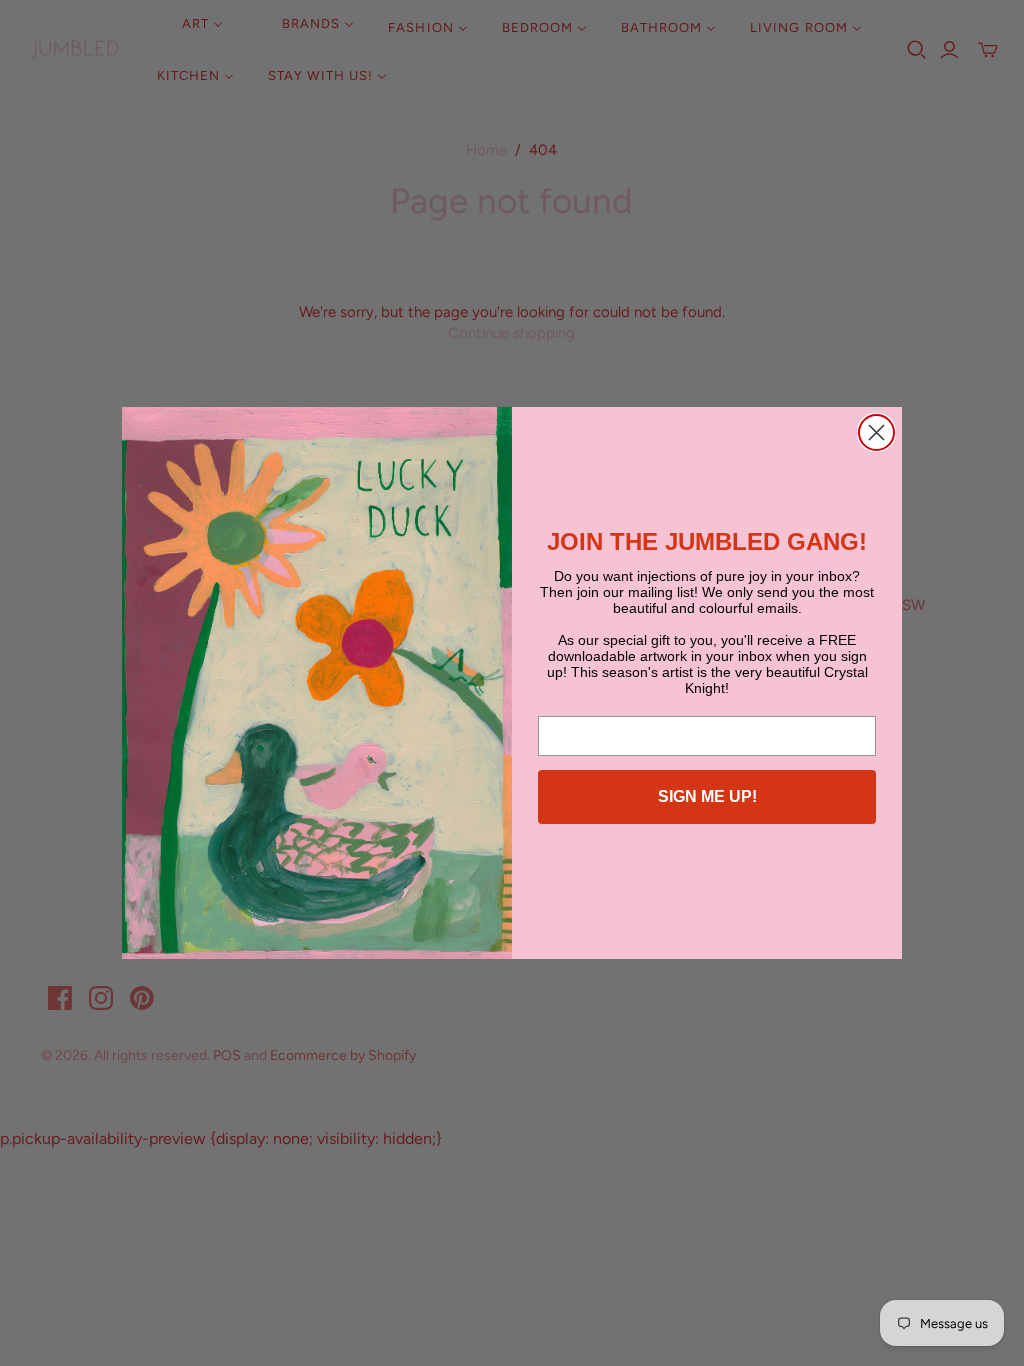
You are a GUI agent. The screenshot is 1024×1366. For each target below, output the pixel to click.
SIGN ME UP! (707, 796)
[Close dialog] (876, 432)
